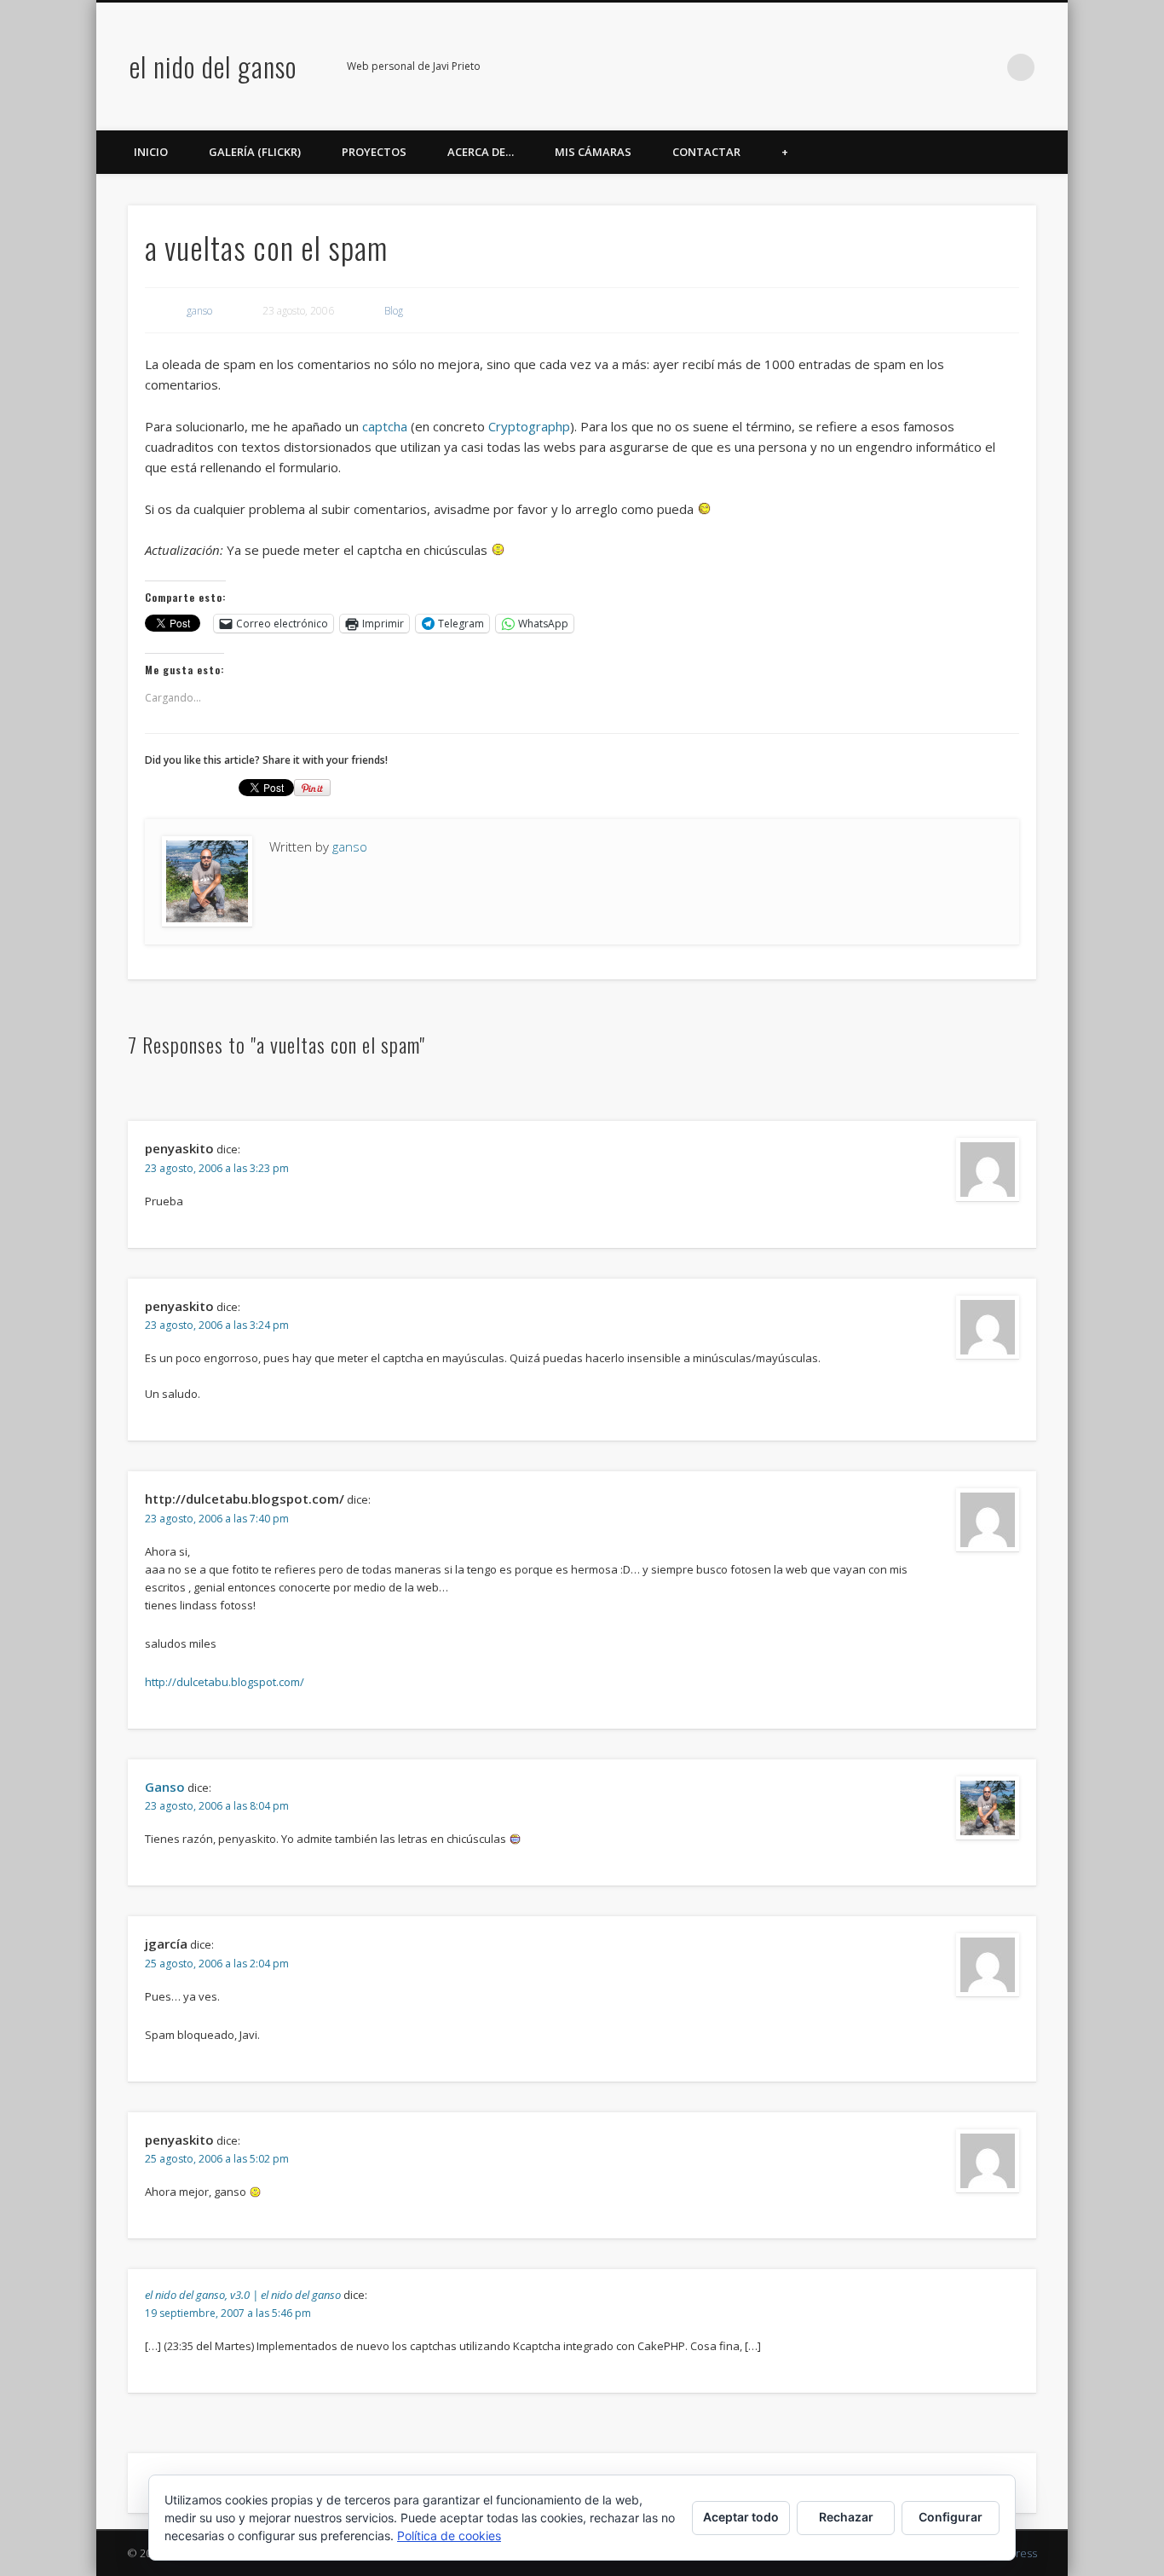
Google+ (951, 67)
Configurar (951, 2517)
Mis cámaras (593, 152)
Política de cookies (449, 2536)
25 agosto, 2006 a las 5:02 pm (217, 2159)
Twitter (881, 67)
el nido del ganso (213, 66)
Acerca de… (481, 152)
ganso (199, 311)
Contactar (706, 152)
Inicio (151, 152)
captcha (385, 426)
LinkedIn (986, 67)
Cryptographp (529, 426)
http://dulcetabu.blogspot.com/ (225, 1682)
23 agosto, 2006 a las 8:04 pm (217, 1806)
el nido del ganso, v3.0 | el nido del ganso (243, 2295)
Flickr (916, 67)
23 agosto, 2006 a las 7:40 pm (217, 1519)
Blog (394, 311)
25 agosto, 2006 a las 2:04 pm (217, 1964)
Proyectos (374, 152)
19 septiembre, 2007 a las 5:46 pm (228, 2313)
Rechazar (846, 2517)
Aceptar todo (741, 2517)
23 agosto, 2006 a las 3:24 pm (217, 1325)
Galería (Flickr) (255, 152)
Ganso (165, 1787)
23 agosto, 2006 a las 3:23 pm (217, 1168)
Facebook (846, 67)
